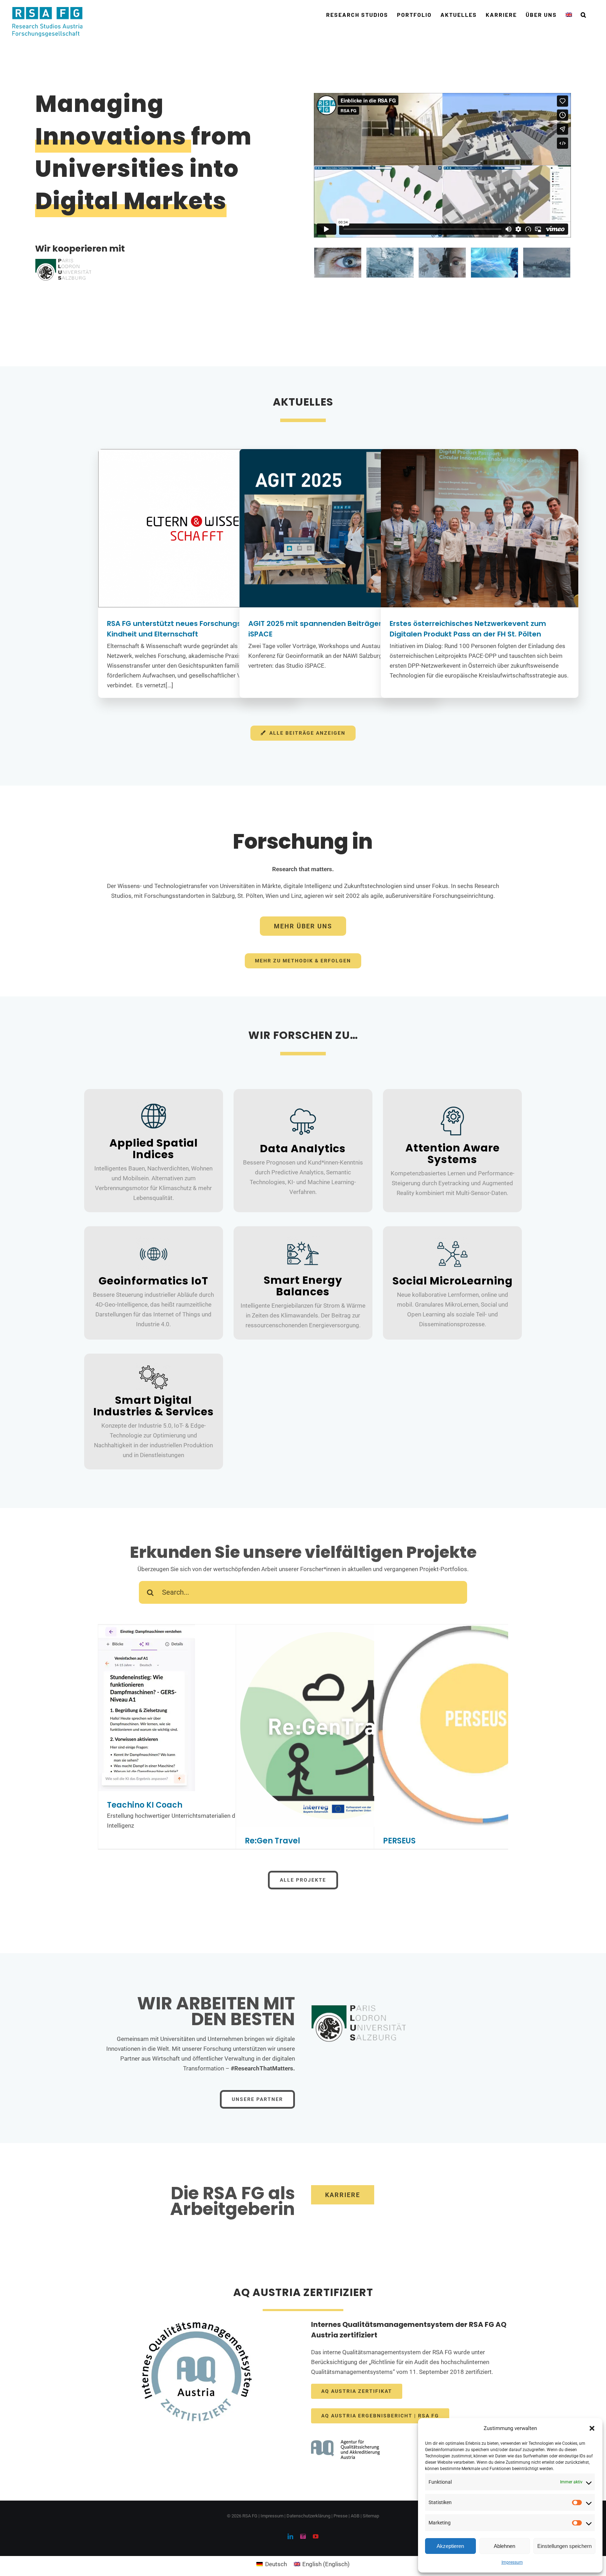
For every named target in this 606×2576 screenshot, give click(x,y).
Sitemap (371, 2516)
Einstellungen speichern (564, 2546)
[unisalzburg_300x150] (358, 2002)
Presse (341, 2516)
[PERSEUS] (475, 1726)
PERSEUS (399, 1841)
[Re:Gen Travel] (337, 1726)
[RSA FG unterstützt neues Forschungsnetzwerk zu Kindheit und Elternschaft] (197, 528)
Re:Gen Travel (272, 1841)
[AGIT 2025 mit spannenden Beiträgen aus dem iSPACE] (338, 528)
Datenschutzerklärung (308, 2516)
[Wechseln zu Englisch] (569, 15)
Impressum (512, 2562)
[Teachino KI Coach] (199, 1708)
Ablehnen (504, 2546)
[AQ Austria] (346, 2426)
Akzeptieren (450, 2546)
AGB (355, 2516)
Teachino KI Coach (145, 1805)
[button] (592, 2428)
